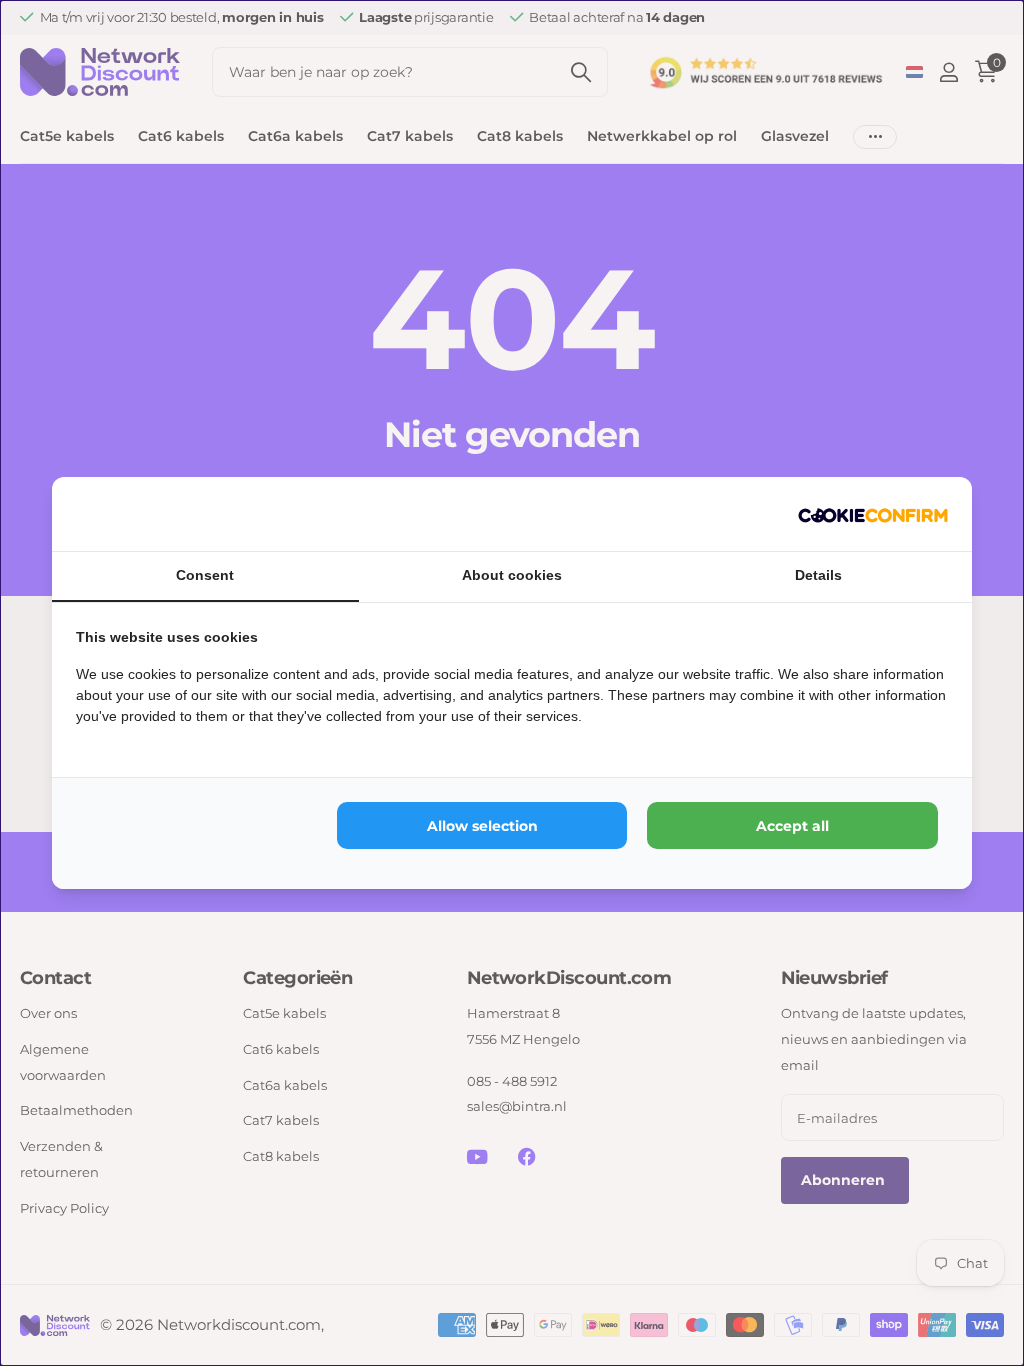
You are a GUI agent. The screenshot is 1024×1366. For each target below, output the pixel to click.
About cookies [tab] (512, 575)
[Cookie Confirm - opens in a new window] (873, 514)
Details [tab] (818, 575)
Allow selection (482, 826)
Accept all (792, 826)
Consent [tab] (205, 575)
